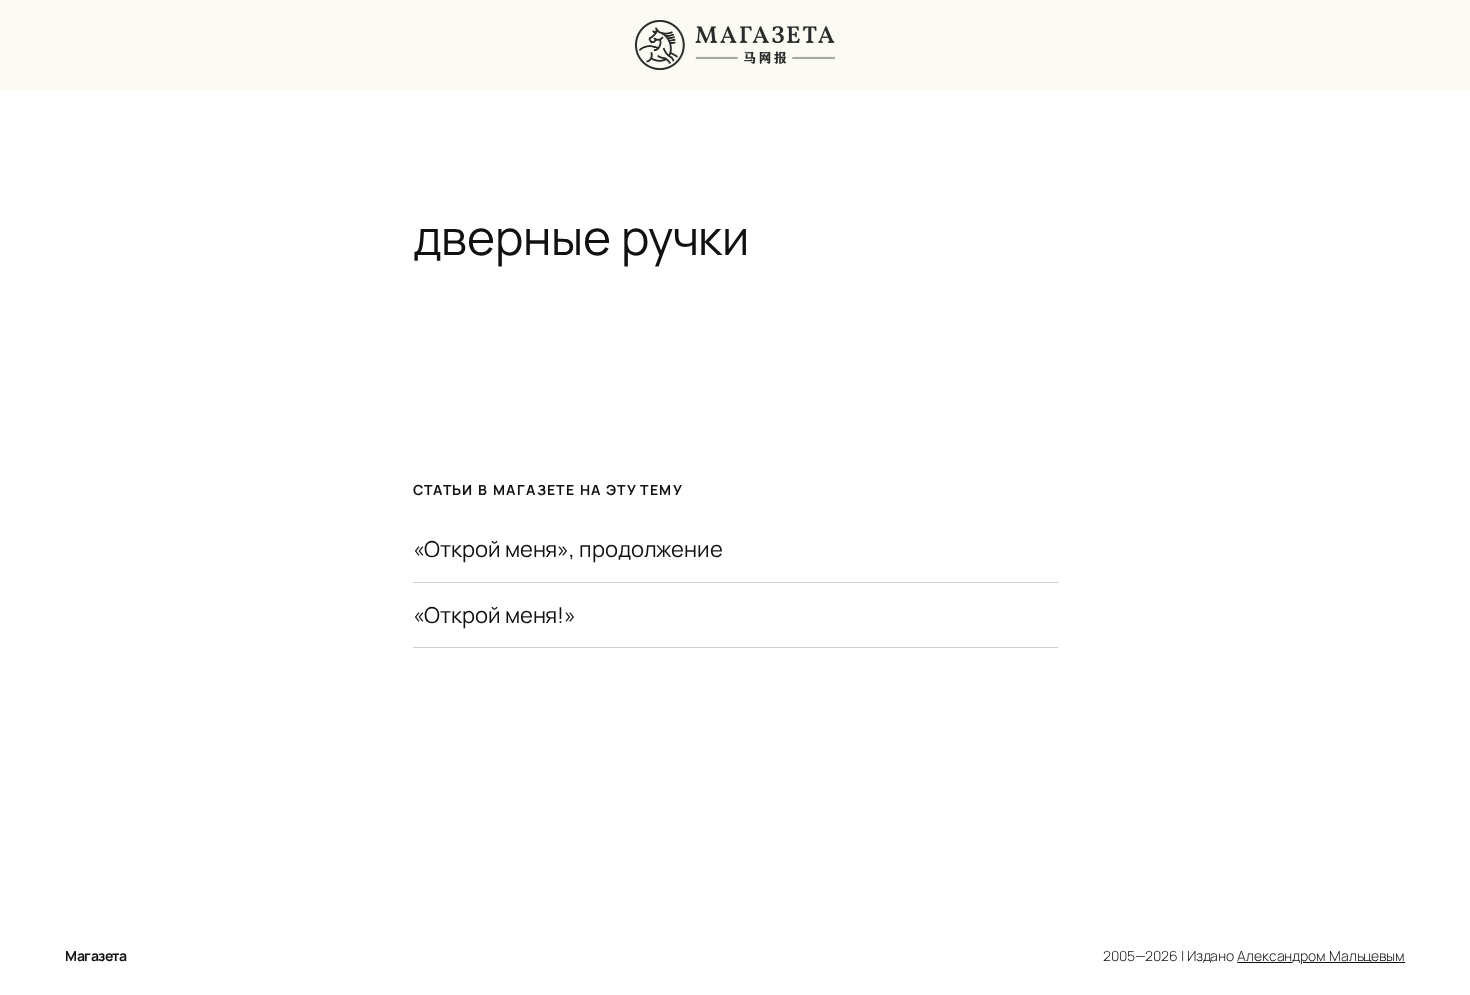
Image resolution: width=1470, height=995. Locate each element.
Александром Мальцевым (1321, 955)
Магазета (95, 955)
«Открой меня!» (495, 615)
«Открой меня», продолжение (568, 549)
